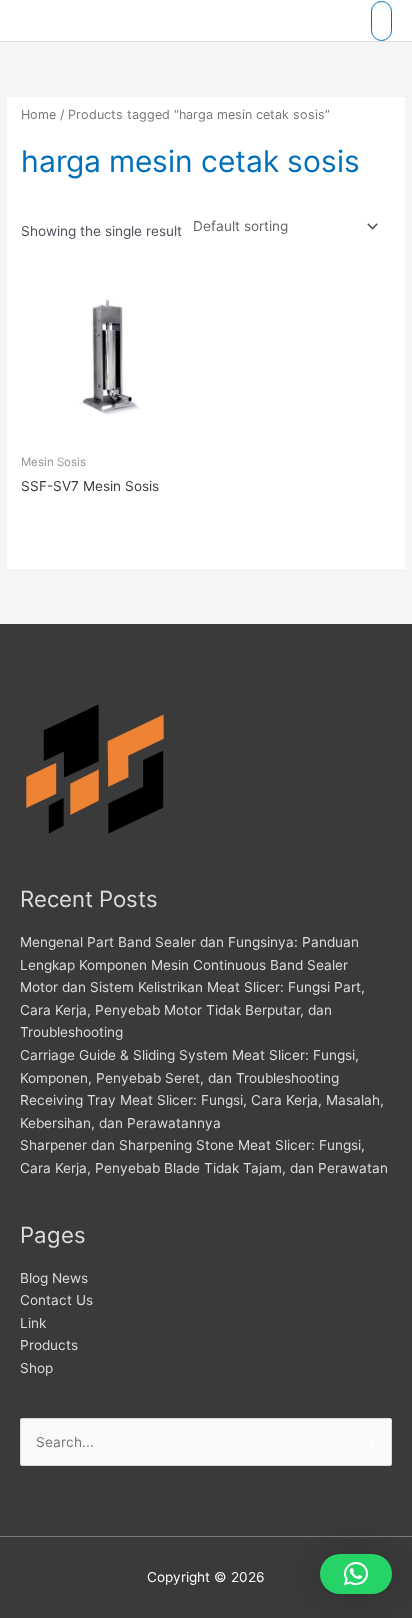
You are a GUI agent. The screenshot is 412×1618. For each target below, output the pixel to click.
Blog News (54, 1278)
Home (38, 114)
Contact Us (56, 1300)
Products (49, 1345)
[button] (356, 1574)
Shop (36, 1368)
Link (33, 1323)
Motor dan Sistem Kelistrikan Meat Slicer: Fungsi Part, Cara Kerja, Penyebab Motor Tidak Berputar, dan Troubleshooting (192, 1009)
